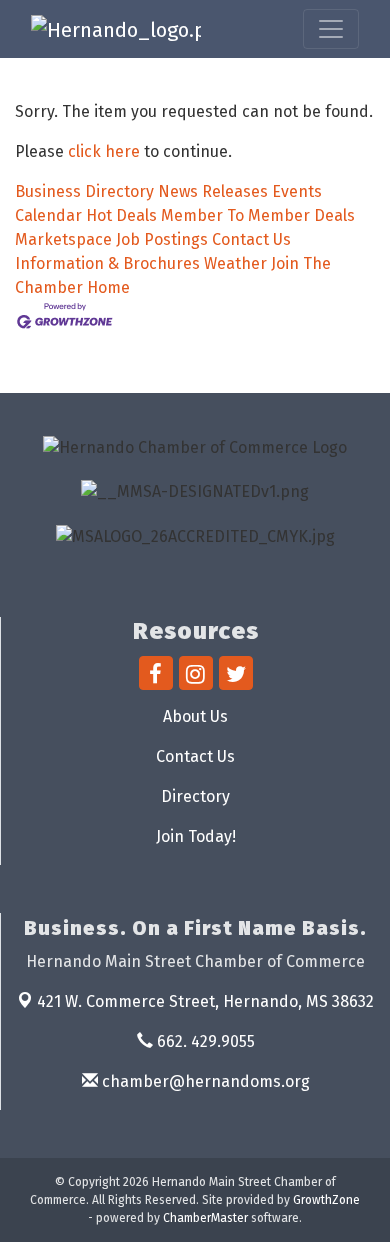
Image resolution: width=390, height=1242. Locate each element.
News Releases (213, 191)
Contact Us (251, 239)
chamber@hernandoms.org (204, 1081)
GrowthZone (326, 1200)
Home (108, 287)
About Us (195, 716)
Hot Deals (121, 215)
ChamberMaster (205, 1218)
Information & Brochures (107, 263)
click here (104, 151)
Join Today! (196, 836)
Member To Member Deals (258, 215)
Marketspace (63, 239)
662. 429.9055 (204, 1041)
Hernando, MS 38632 (205, 1001)
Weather (235, 263)
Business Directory (84, 191)
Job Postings (162, 239)
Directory (195, 796)
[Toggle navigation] (331, 29)
